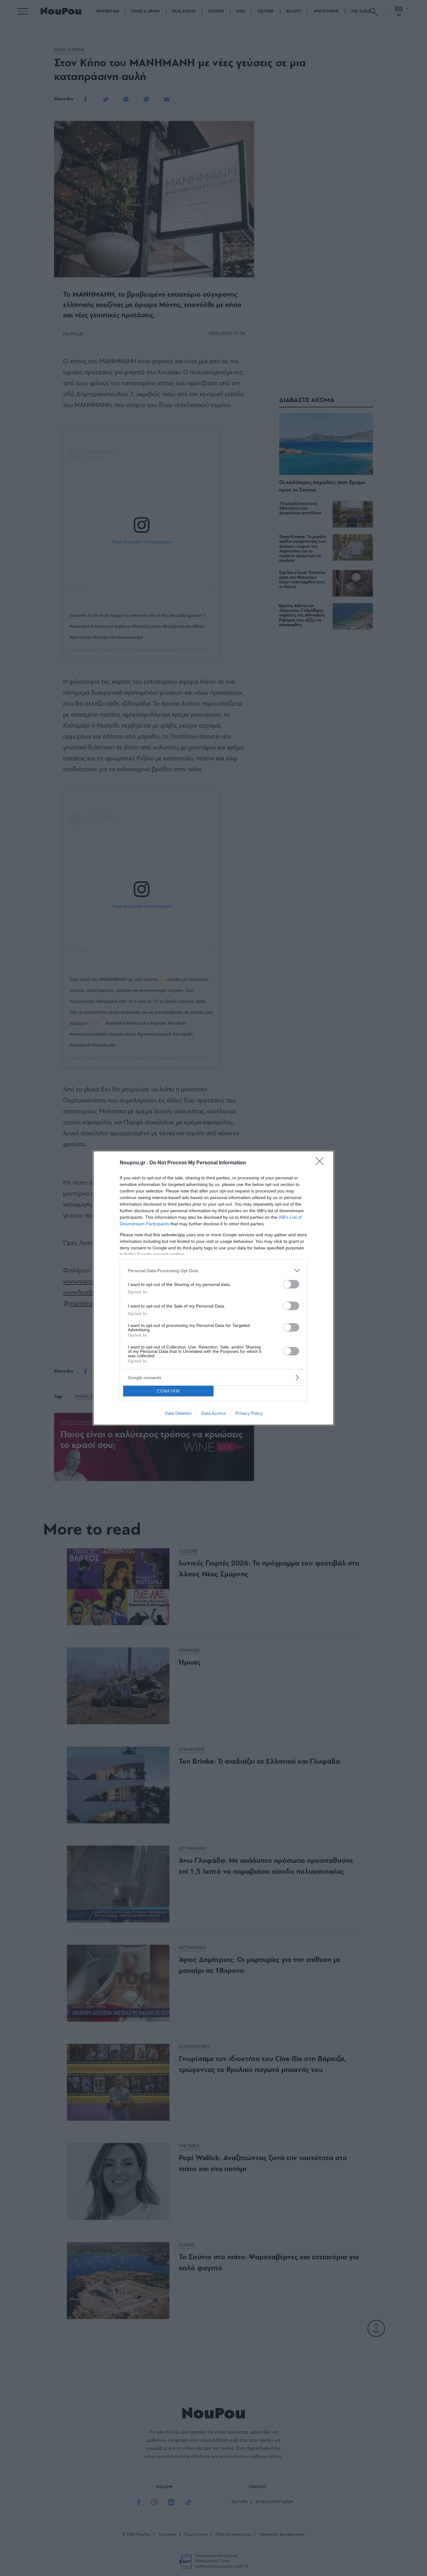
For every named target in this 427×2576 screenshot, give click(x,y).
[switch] (291, 1284)
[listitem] (213, 1270)
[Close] (322, 1163)
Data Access (213, 1413)
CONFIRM (168, 1391)
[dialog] (213, 1288)
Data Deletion (178, 1413)
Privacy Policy (249, 1413)
